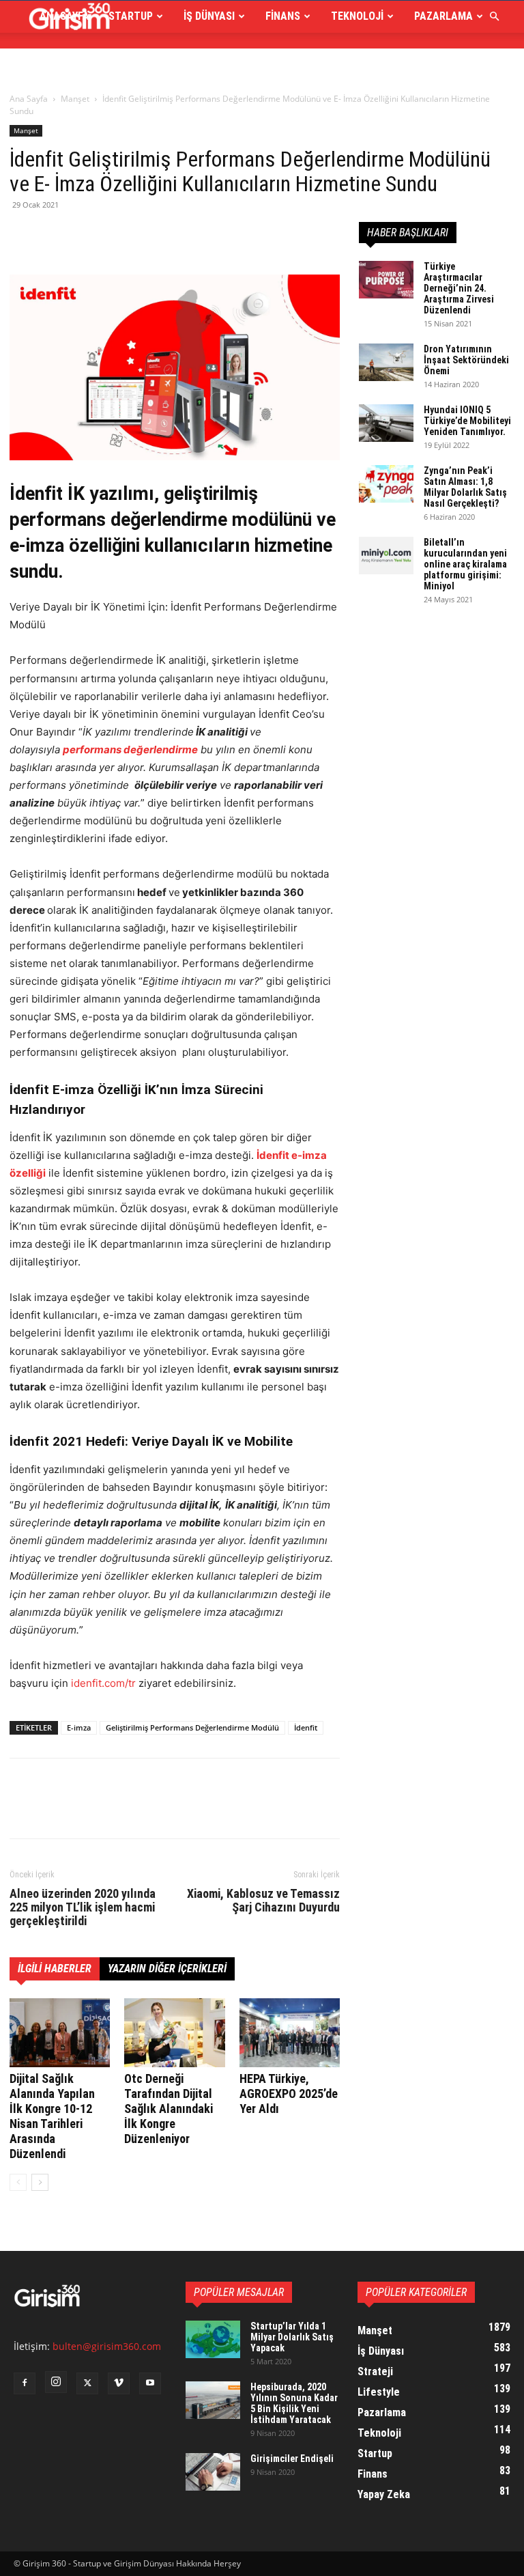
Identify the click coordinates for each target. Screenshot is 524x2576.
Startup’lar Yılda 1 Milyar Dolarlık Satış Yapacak (292, 2337)
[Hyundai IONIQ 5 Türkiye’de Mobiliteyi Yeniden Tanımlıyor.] (386, 423)
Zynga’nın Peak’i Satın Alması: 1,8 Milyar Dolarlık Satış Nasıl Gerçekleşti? (465, 487)
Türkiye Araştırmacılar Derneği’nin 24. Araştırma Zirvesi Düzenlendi (459, 288)
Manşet (75, 99)
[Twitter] (55, 236)
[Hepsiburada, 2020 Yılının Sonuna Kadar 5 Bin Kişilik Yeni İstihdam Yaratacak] (213, 2400)
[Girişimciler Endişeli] (213, 2472)
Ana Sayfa (29, 99)
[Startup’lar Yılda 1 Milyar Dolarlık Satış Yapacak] (213, 2339)
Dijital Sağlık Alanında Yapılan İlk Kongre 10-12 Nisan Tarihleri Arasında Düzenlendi (52, 2116)
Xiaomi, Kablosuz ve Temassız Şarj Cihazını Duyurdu (263, 1901)
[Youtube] (150, 2383)
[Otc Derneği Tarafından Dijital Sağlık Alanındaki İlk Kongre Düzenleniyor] (174, 2033)
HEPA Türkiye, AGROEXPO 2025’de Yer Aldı (289, 2094)
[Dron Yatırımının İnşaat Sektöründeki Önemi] (386, 362)
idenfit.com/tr (103, 1683)
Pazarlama (443, 16)
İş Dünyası (209, 16)
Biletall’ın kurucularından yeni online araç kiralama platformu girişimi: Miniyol (465, 564)
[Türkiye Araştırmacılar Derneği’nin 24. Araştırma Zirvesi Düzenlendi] (386, 280)
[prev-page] (18, 2182)
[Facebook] (23, 236)
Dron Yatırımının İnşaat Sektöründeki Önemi (466, 360)
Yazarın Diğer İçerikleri (167, 1969)
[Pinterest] (86, 236)
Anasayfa (64, 16)
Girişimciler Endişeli (292, 2459)
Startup (131, 16)
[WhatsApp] (117, 236)
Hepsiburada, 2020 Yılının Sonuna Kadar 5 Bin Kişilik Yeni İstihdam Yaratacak (294, 2403)
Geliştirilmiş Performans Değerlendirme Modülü (192, 1727)
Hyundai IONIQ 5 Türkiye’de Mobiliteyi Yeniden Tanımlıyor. (467, 421)
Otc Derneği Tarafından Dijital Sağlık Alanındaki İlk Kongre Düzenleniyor (169, 2109)
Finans (283, 16)
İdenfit (306, 1727)
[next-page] (40, 2182)
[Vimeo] (119, 2383)
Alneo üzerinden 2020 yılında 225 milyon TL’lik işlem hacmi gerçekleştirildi (83, 1907)
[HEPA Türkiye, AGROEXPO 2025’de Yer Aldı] (290, 2033)
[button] (494, 17)
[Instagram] (56, 2382)
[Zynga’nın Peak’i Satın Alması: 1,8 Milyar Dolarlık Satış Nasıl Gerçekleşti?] (386, 484)
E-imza (79, 1727)
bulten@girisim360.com (107, 2346)
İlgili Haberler (55, 1969)
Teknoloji (357, 16)
